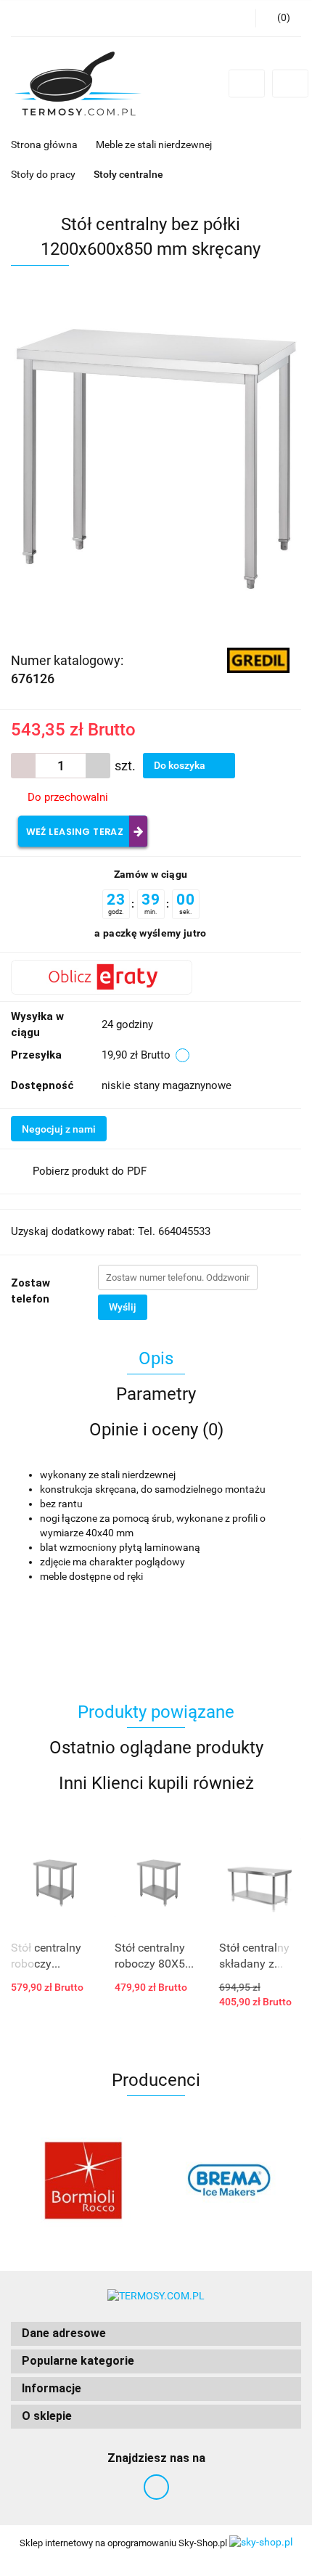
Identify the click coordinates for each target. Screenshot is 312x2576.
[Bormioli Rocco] (83, 2180)
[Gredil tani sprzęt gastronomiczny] (259, 659)
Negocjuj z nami (59, 1129)
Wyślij (123, 1307)
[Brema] (229, 2180)
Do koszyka (181, 765)
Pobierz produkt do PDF (90, 1171)
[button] (156, 2334)
